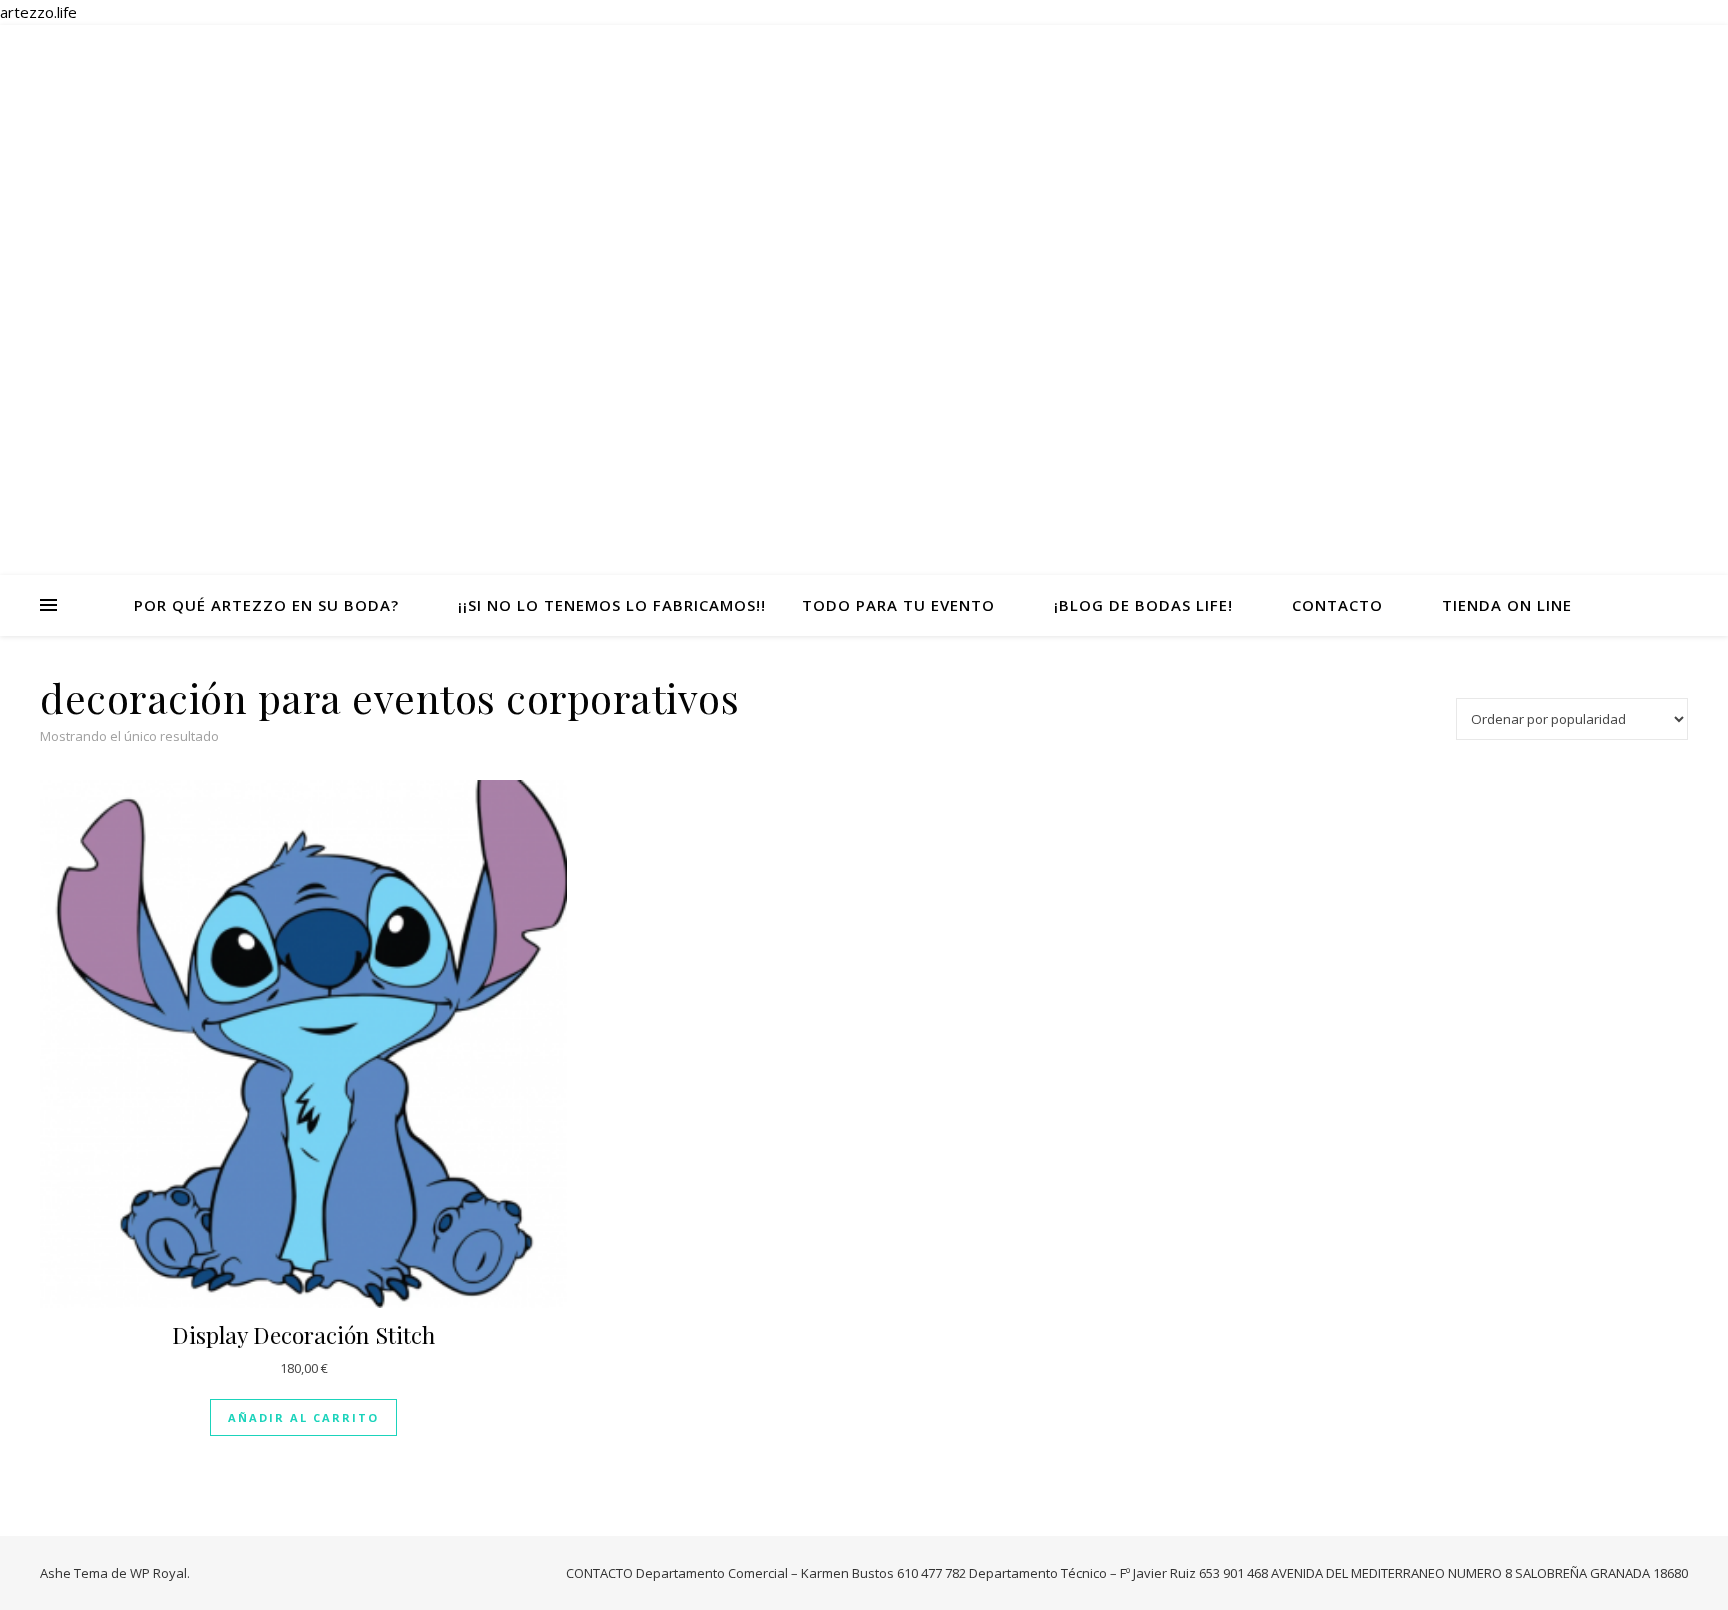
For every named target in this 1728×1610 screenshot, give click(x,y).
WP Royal (158, 1573)
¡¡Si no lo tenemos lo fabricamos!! (612, 605)
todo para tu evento (898, 605)
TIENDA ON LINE (1507, 605)
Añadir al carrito (303, 1417)
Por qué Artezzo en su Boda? (266, 605)
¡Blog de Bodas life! (1143, 605)
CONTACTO (1337, 605)
